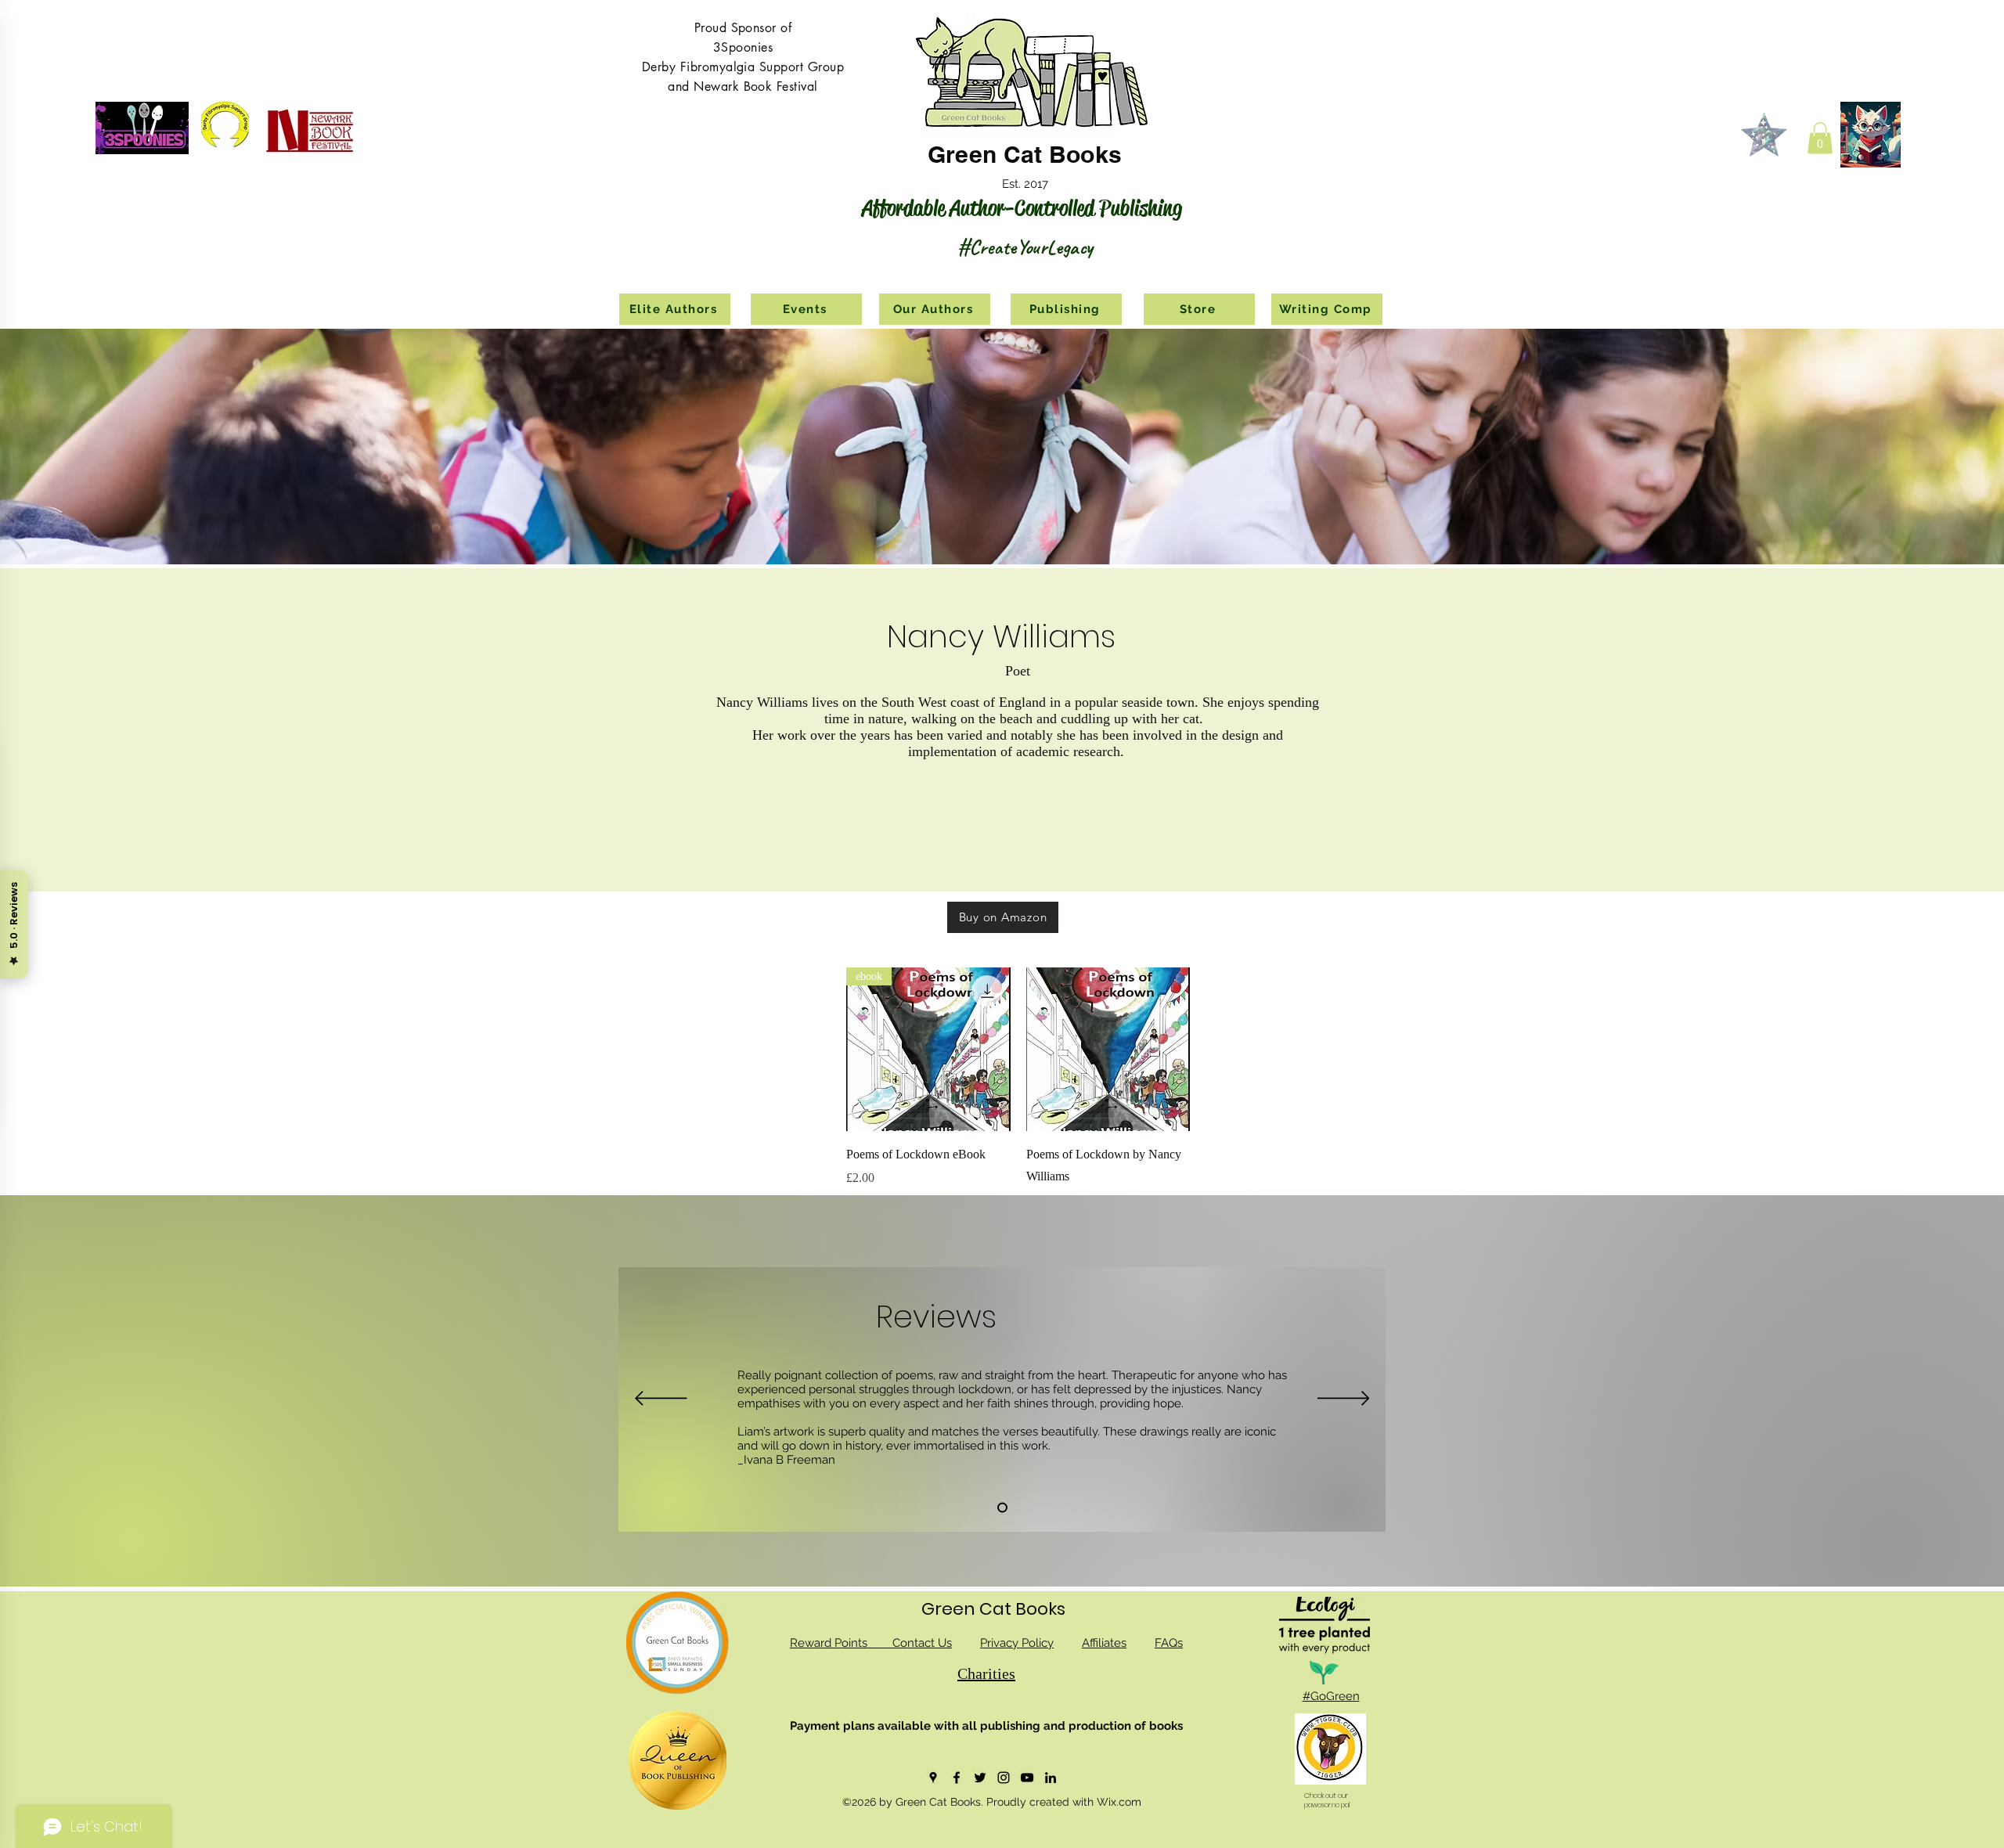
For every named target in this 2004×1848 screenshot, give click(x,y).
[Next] (1344, 1400)
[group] (1198, 1089)
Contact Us (922, 1643)
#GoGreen (1331, 1696)
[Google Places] (933, 1778)
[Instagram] (1004, 1778)
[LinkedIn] (1051, 1778)
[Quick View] (1108, 1050)
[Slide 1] (1002, 1508)
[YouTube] (1027, 1778)
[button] (1820, 138)
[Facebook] (957, 1778)
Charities (986, 1673)
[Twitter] (980, 1778)
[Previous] (661, 1400)
